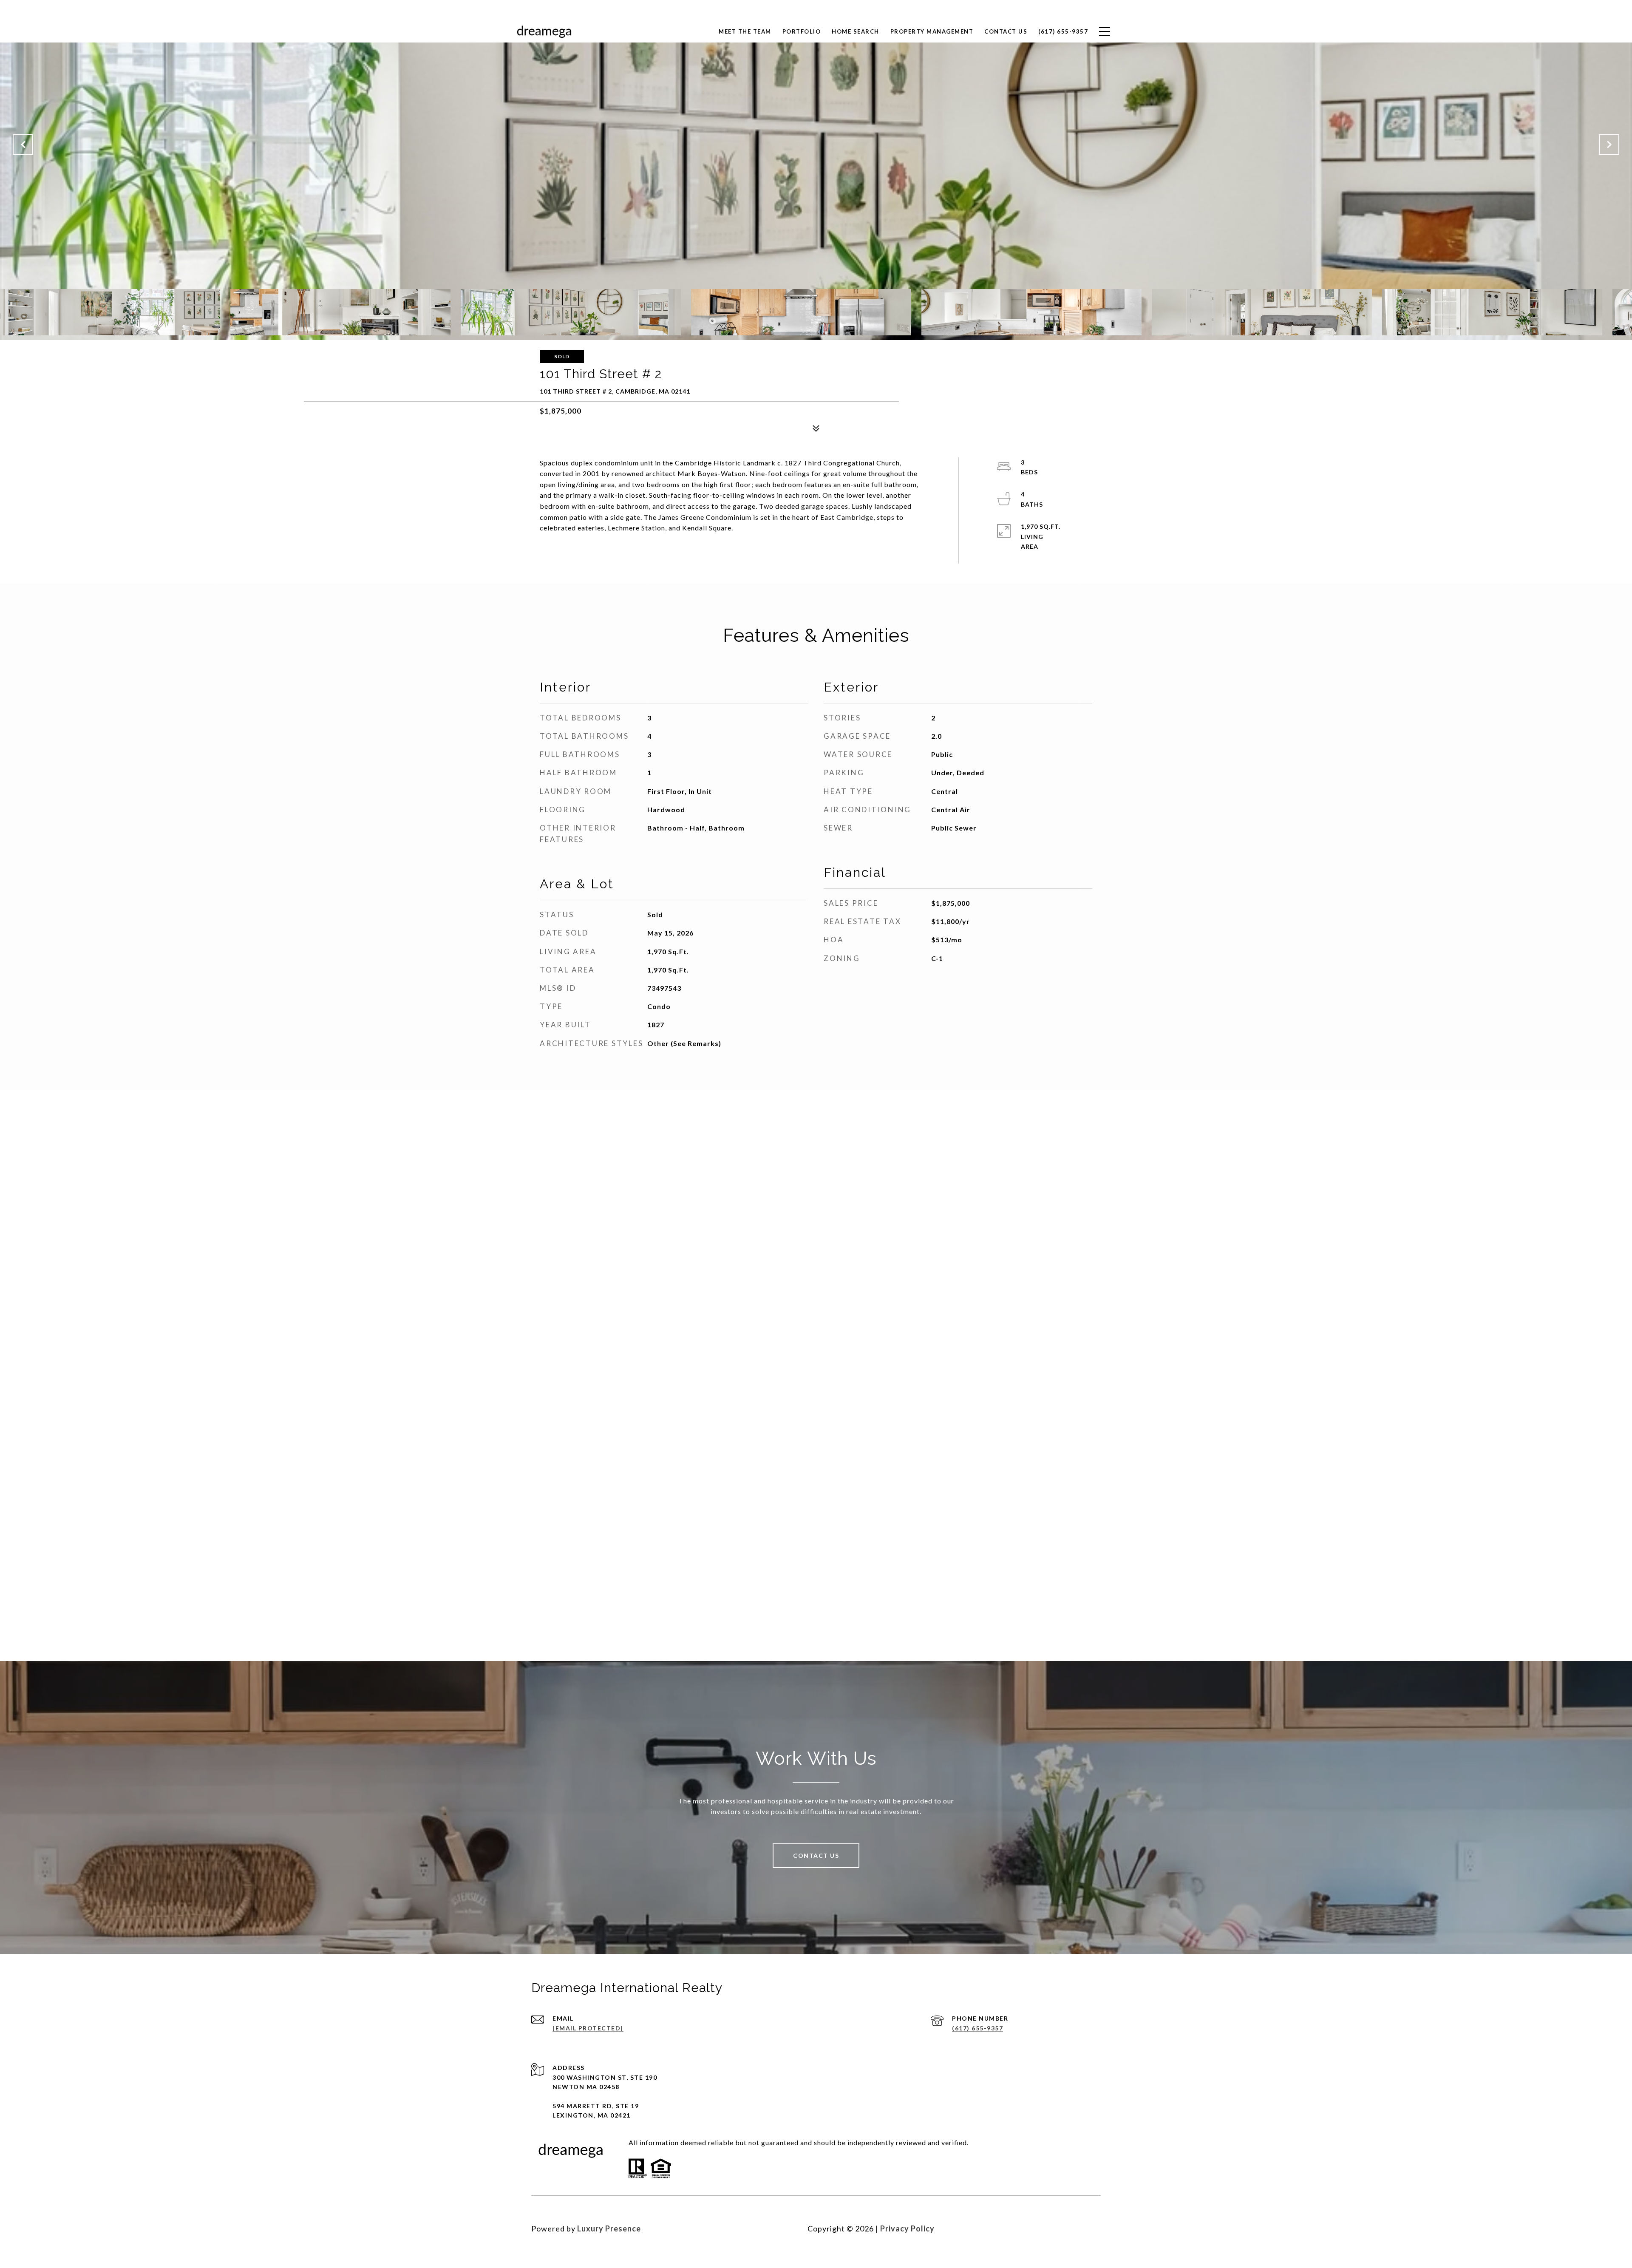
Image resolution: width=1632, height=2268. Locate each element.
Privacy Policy (907, 2228)
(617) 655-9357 (977, 2028)
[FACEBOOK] (1046, 2228)
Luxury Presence (609, 2228)
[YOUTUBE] (1092, 2228)
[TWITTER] (1069, 2228)
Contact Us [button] (816, 1856)
